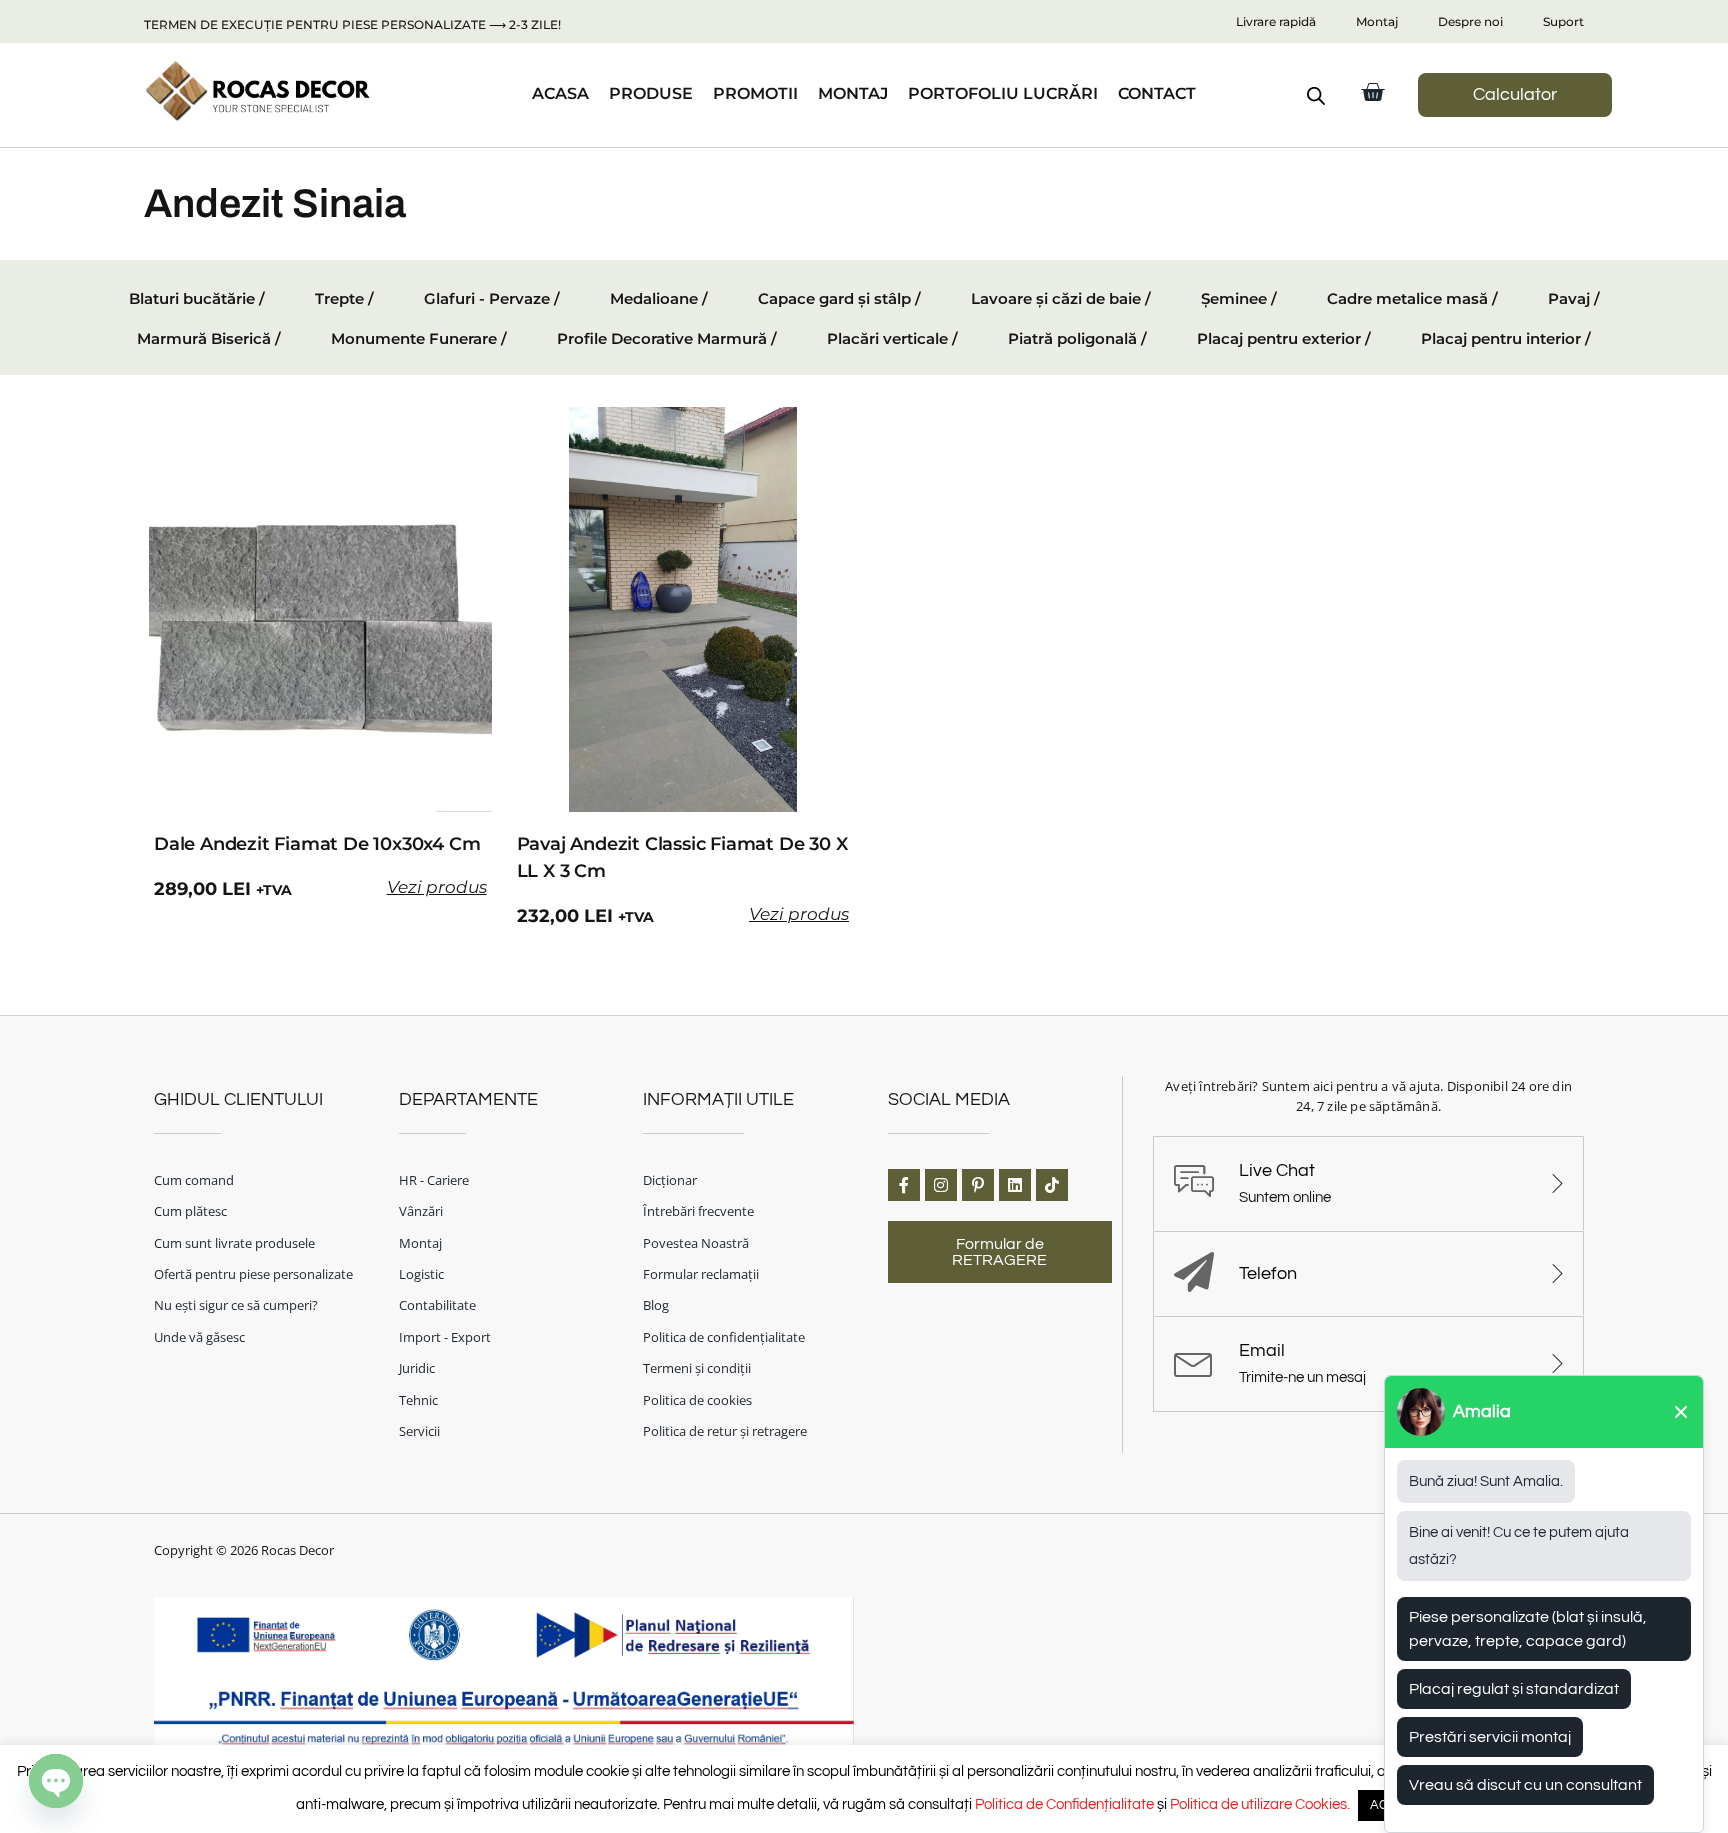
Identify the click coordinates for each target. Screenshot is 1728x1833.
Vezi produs (437, 887)
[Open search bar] (1316, 96)
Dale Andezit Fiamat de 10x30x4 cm (317, 844)
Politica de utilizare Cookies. (1260, 1804)
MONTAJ (853, 93)
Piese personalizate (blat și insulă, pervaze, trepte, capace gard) (1528, 1629)
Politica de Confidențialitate (1064, 1804)
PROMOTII (755, 93)
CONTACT (1157, 93)
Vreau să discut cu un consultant (1525, 1785)
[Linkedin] (1015, 1185)
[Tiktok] (1052, 1185)
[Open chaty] (56, 1781)
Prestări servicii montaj (1490, 1737)
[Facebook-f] (904, 1185)
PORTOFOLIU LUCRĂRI (1003, 93)
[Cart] (1372, 92)
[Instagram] (941, 1185)
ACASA (560, 93)
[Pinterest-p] (978, 1185)
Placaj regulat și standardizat (1514, 1689)
